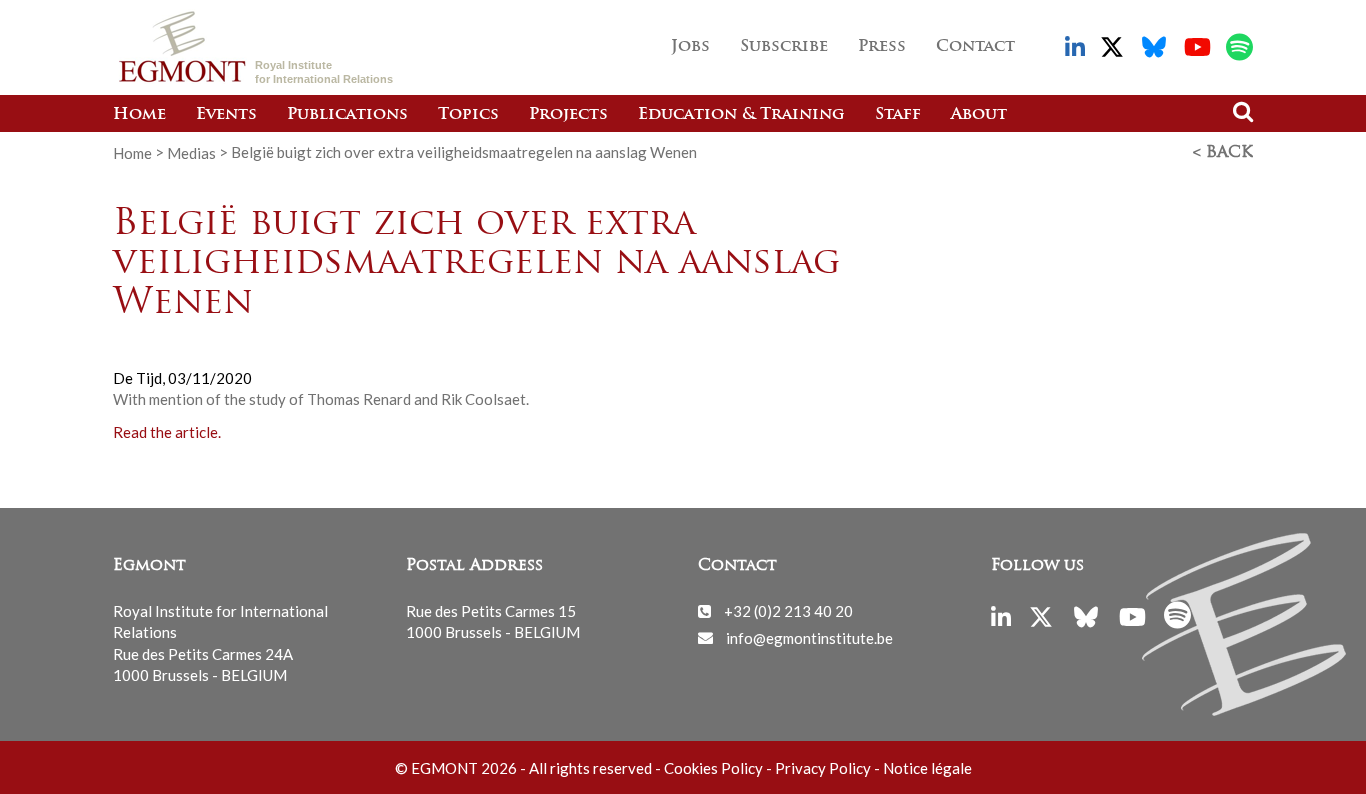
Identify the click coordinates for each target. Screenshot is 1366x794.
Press (882, 47)
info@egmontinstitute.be (809, 637)
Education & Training (741, 115)
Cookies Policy (713, 768)
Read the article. (167, 431)
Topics (468, 115)
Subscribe (784, 47)
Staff (898, 115)
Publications (347, 115)
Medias (191, 152)
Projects (568, 115)
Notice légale (927, 768)
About (979, 115)
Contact (975, 47)
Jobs (690, 47)
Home (139, 115)
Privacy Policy (823, 768)
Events (226, 115)
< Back (1223, 153)
